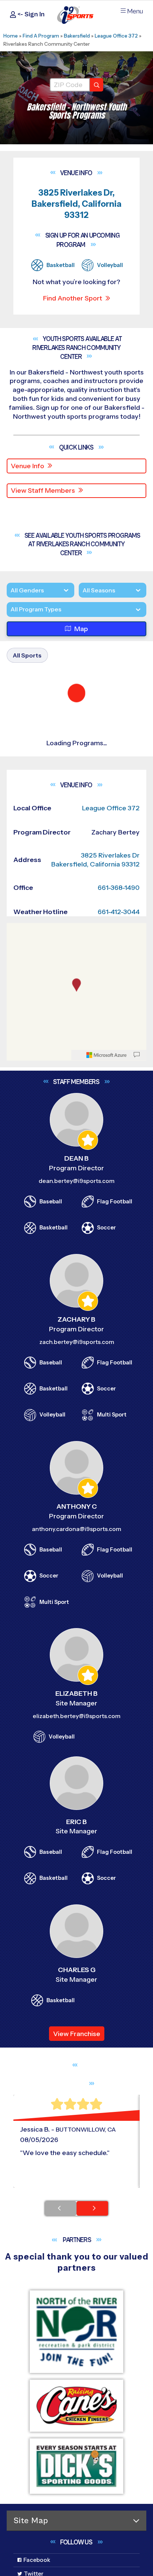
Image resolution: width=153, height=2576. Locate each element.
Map (81, 658)
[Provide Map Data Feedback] (137, 1896)
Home (11, 36)
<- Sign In (30, 14)
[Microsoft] (107, 1896)
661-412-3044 (119, 1753)
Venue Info (27, 466)
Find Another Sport (73, 298)
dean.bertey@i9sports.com (76, 2022)
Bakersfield (77, 36)
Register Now (42, 939)
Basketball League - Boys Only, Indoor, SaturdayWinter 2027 (73, 1036)
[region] (76, 1833)
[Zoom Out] (16, 1782)
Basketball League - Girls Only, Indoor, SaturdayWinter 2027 (72, 1312)
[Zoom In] (16, 1771)
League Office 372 (116, 36)
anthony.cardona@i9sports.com (76, 2370)
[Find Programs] (97, 85)
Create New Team (49, 1250)
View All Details (43, 964)
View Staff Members (43, 491)
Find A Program (41, 36)
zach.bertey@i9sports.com (77, 2183)
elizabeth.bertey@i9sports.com (76, 2557)
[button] (78, 964)
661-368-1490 (119, 1728)
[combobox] (10, 639)
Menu (135, 11)
